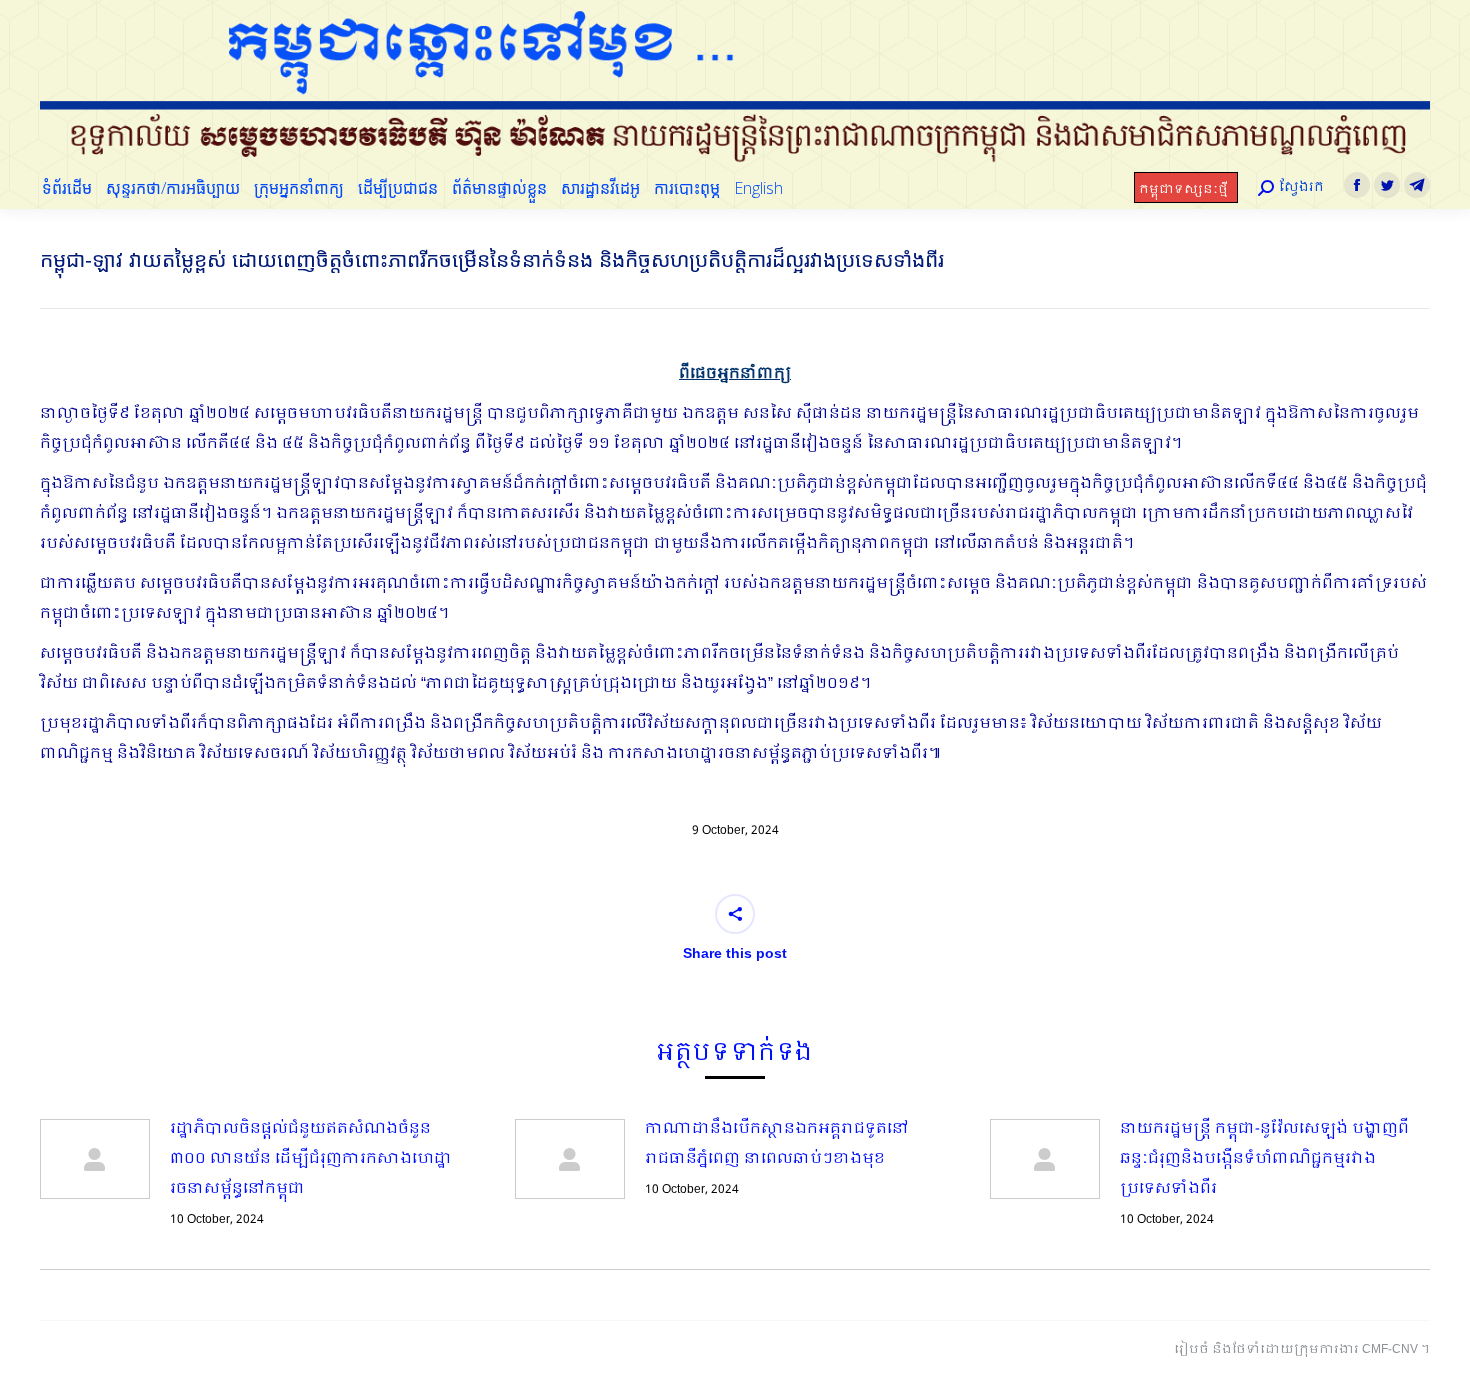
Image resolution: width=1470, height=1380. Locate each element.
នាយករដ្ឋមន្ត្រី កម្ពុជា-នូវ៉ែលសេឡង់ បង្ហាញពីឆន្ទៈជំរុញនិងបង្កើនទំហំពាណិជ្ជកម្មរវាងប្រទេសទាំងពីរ (1264, 1159)
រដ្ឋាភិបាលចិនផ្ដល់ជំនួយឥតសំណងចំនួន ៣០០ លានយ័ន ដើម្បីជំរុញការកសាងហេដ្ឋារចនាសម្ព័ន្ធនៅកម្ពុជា (311, 1159)
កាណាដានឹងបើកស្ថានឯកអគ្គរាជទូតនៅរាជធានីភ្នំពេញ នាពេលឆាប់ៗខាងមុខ (777, 1144)
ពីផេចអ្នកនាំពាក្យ (735, 374)
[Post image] (95, 1159)
